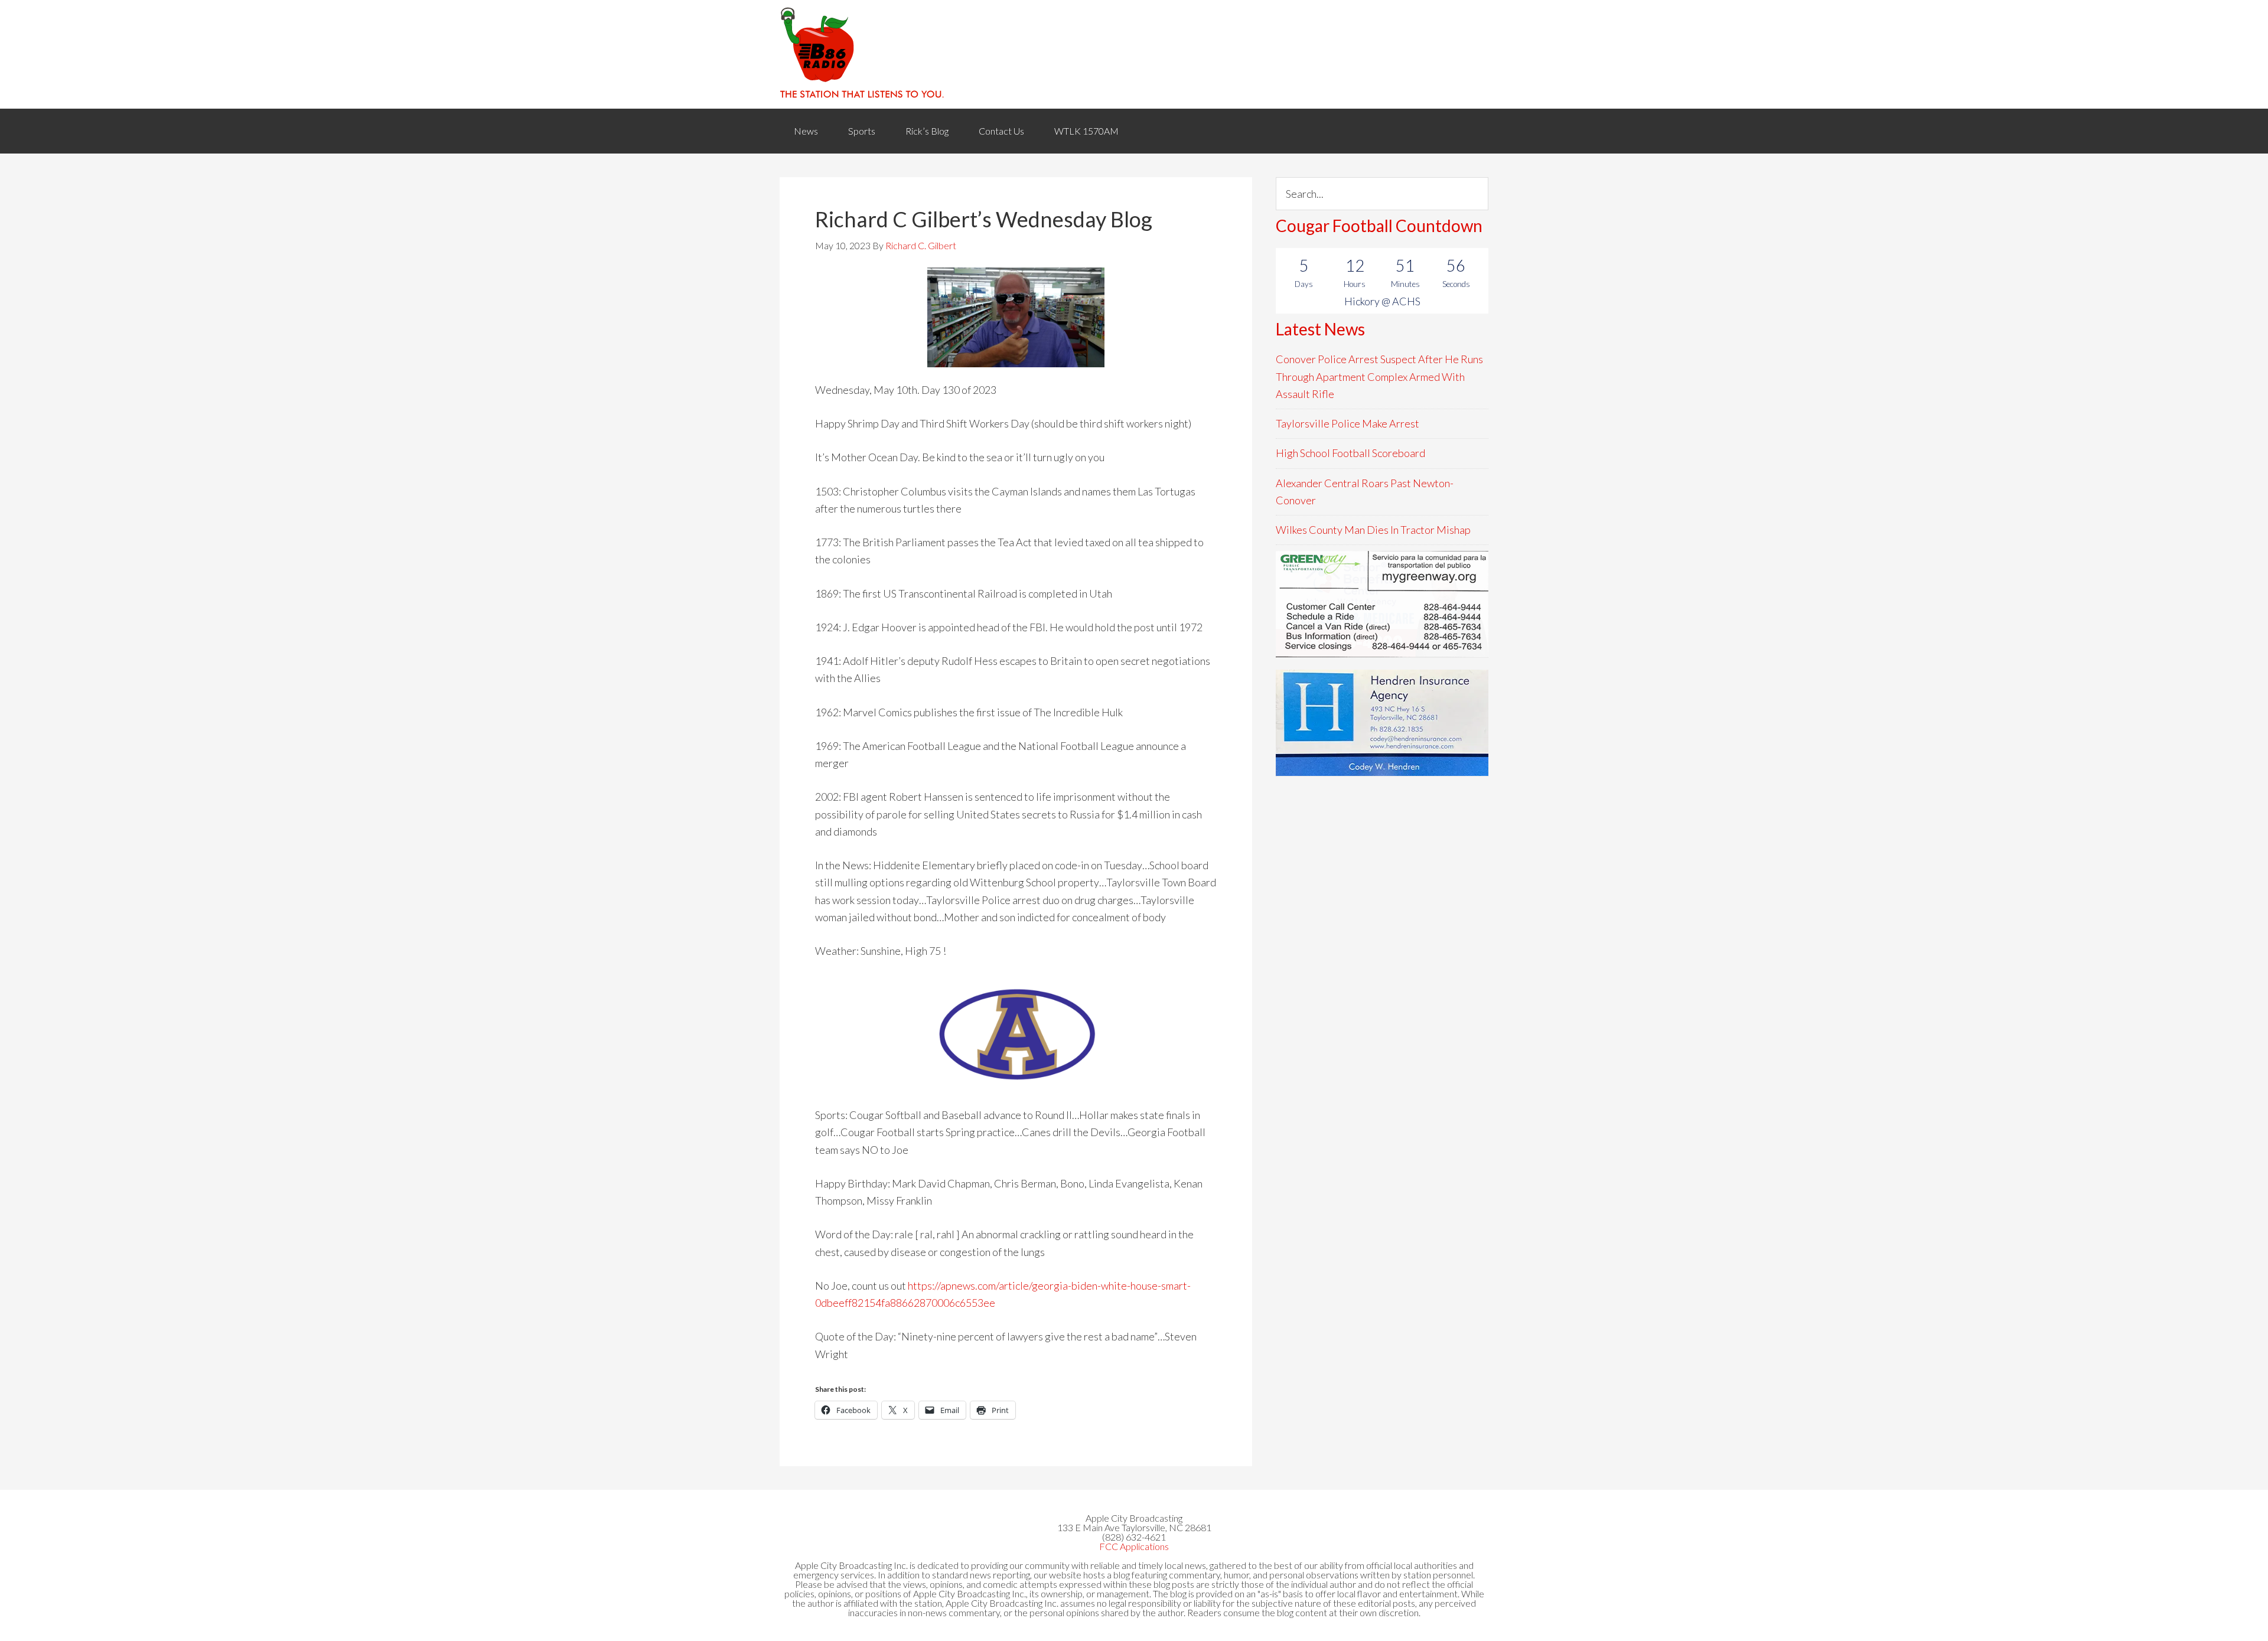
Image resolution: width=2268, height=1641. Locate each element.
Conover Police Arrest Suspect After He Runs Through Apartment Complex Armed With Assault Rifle (1379, 376)
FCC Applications (1134, 1546)
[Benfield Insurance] (1382, 723)
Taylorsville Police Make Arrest (1348, 423)
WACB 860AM (1134, 54)
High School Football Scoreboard (1350, 453)
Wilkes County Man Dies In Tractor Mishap (1373, 530)
